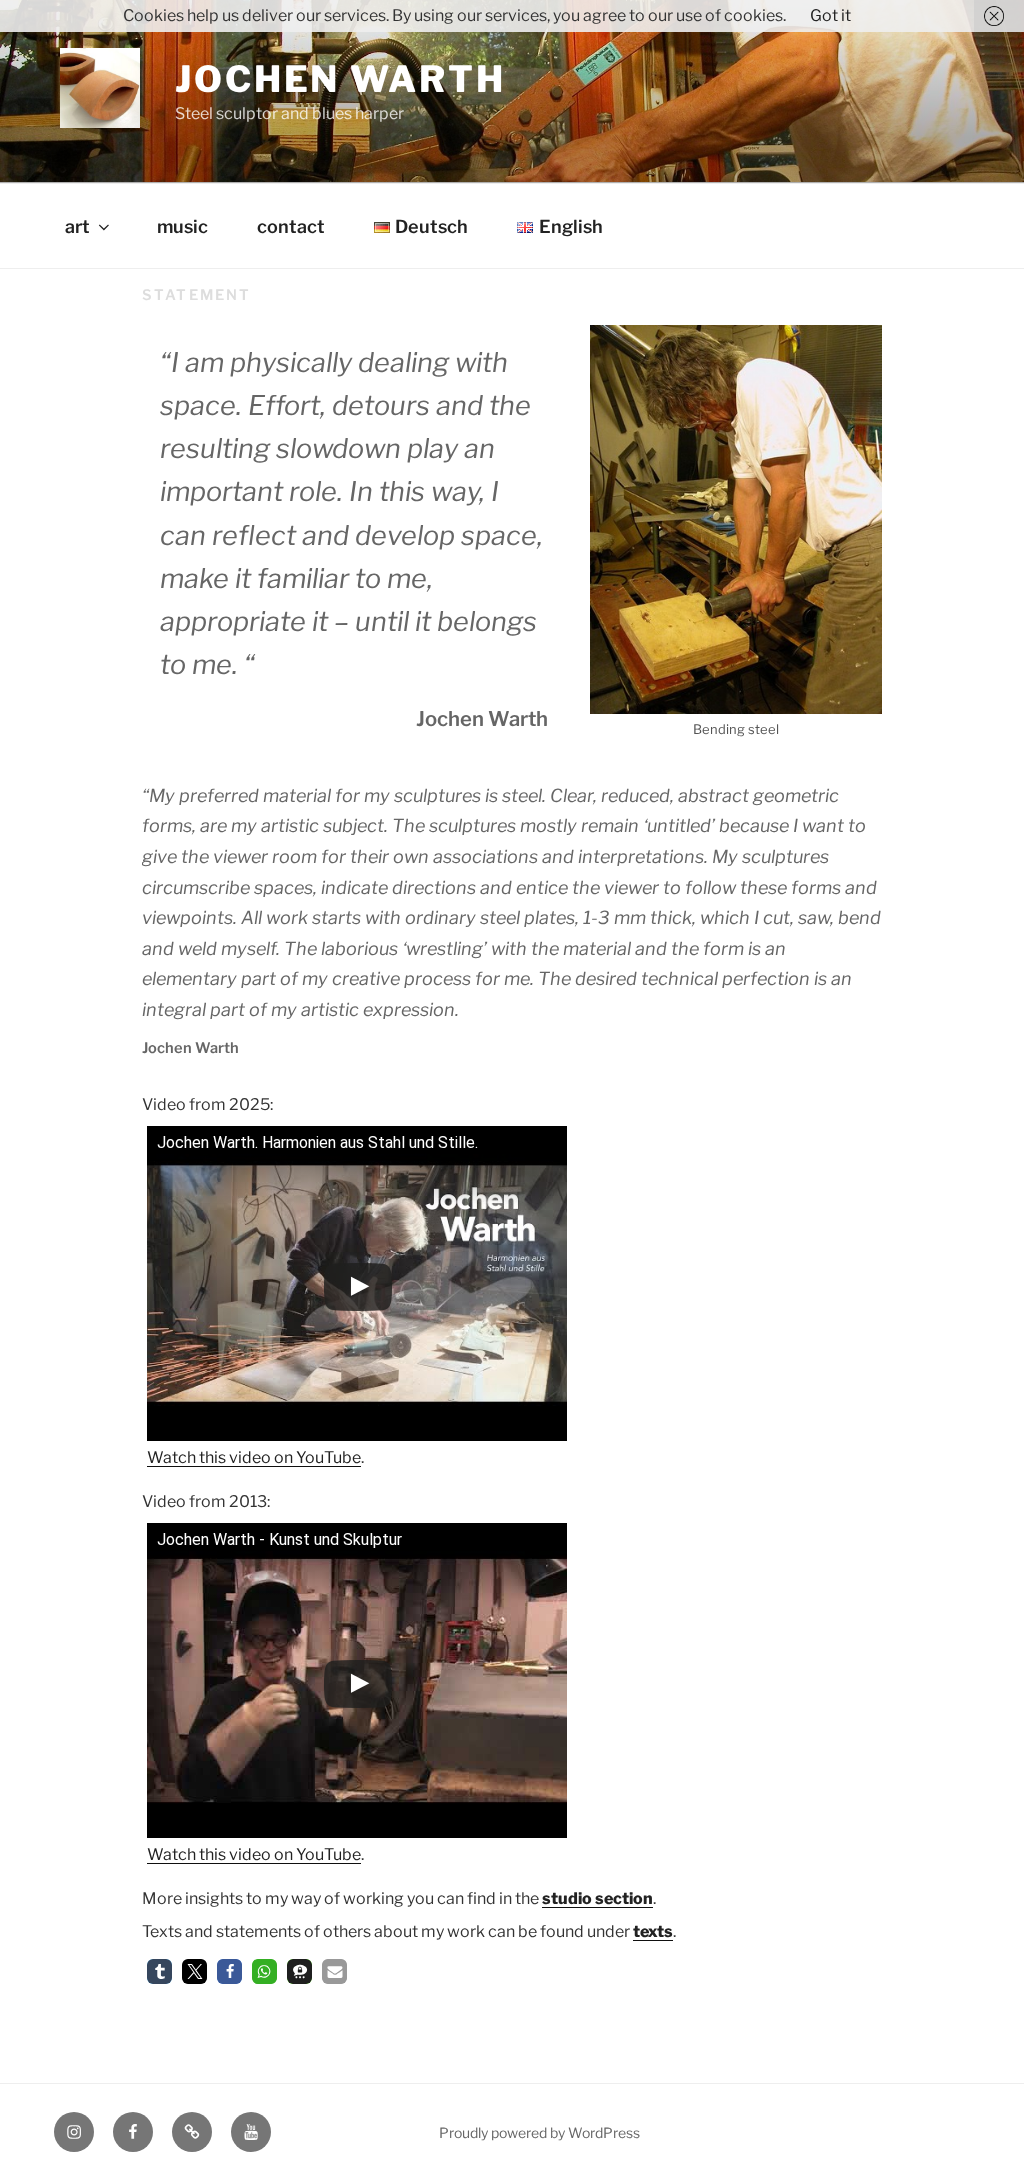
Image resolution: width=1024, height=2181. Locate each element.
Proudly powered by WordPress (539, 2132)
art (77, 226)
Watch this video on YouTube (254, 1457)
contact (291, 226)
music (182, 226)
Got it (830, 15)
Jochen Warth (340, 79)
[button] (159, 1971)
